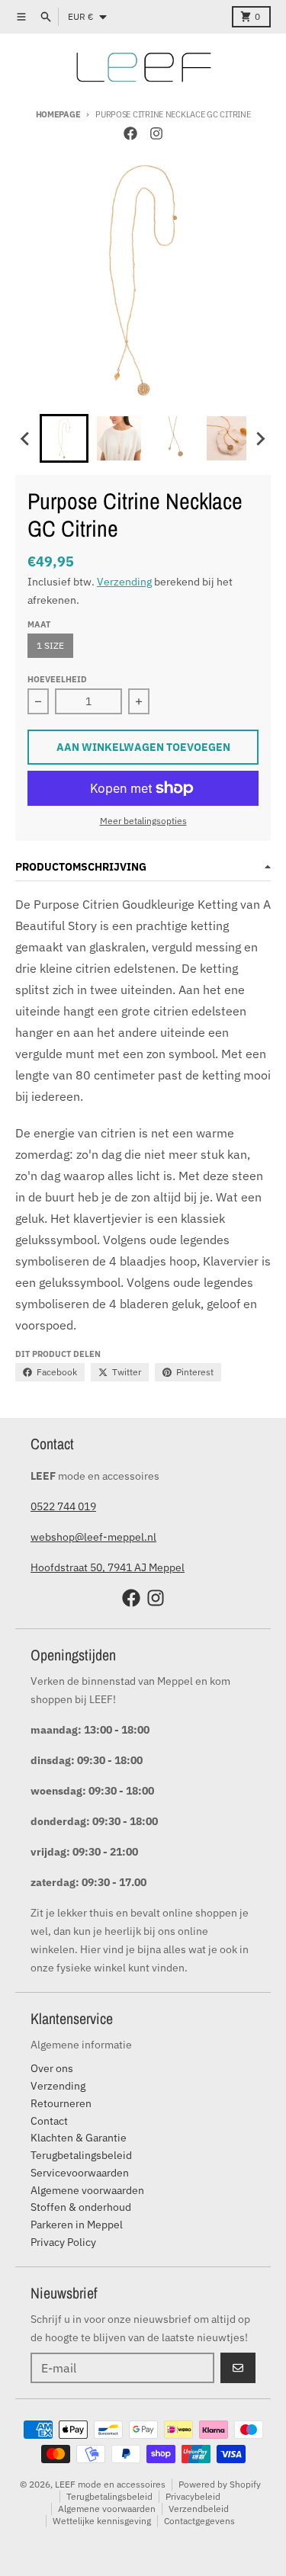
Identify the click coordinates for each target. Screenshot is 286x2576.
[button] (64, 438)
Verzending (124, 582)
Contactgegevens (199, 2521)
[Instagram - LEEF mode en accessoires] (156, 133)
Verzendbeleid (199, 2509)
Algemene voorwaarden (107, 2509)
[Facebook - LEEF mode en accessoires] (130, 133)
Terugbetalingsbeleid (109, 2496)
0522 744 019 (63, 1506)
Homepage (58, 114)
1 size (50, 645)
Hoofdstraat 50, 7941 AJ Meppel (108, 1567)
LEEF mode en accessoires (110, 2484)
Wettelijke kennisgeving (102, 2521)
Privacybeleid (193, 2496)
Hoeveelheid (57, 679)
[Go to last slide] (26, 438)
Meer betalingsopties (143, 821)
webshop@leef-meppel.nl (93, 1537)
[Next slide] (260, 438)
